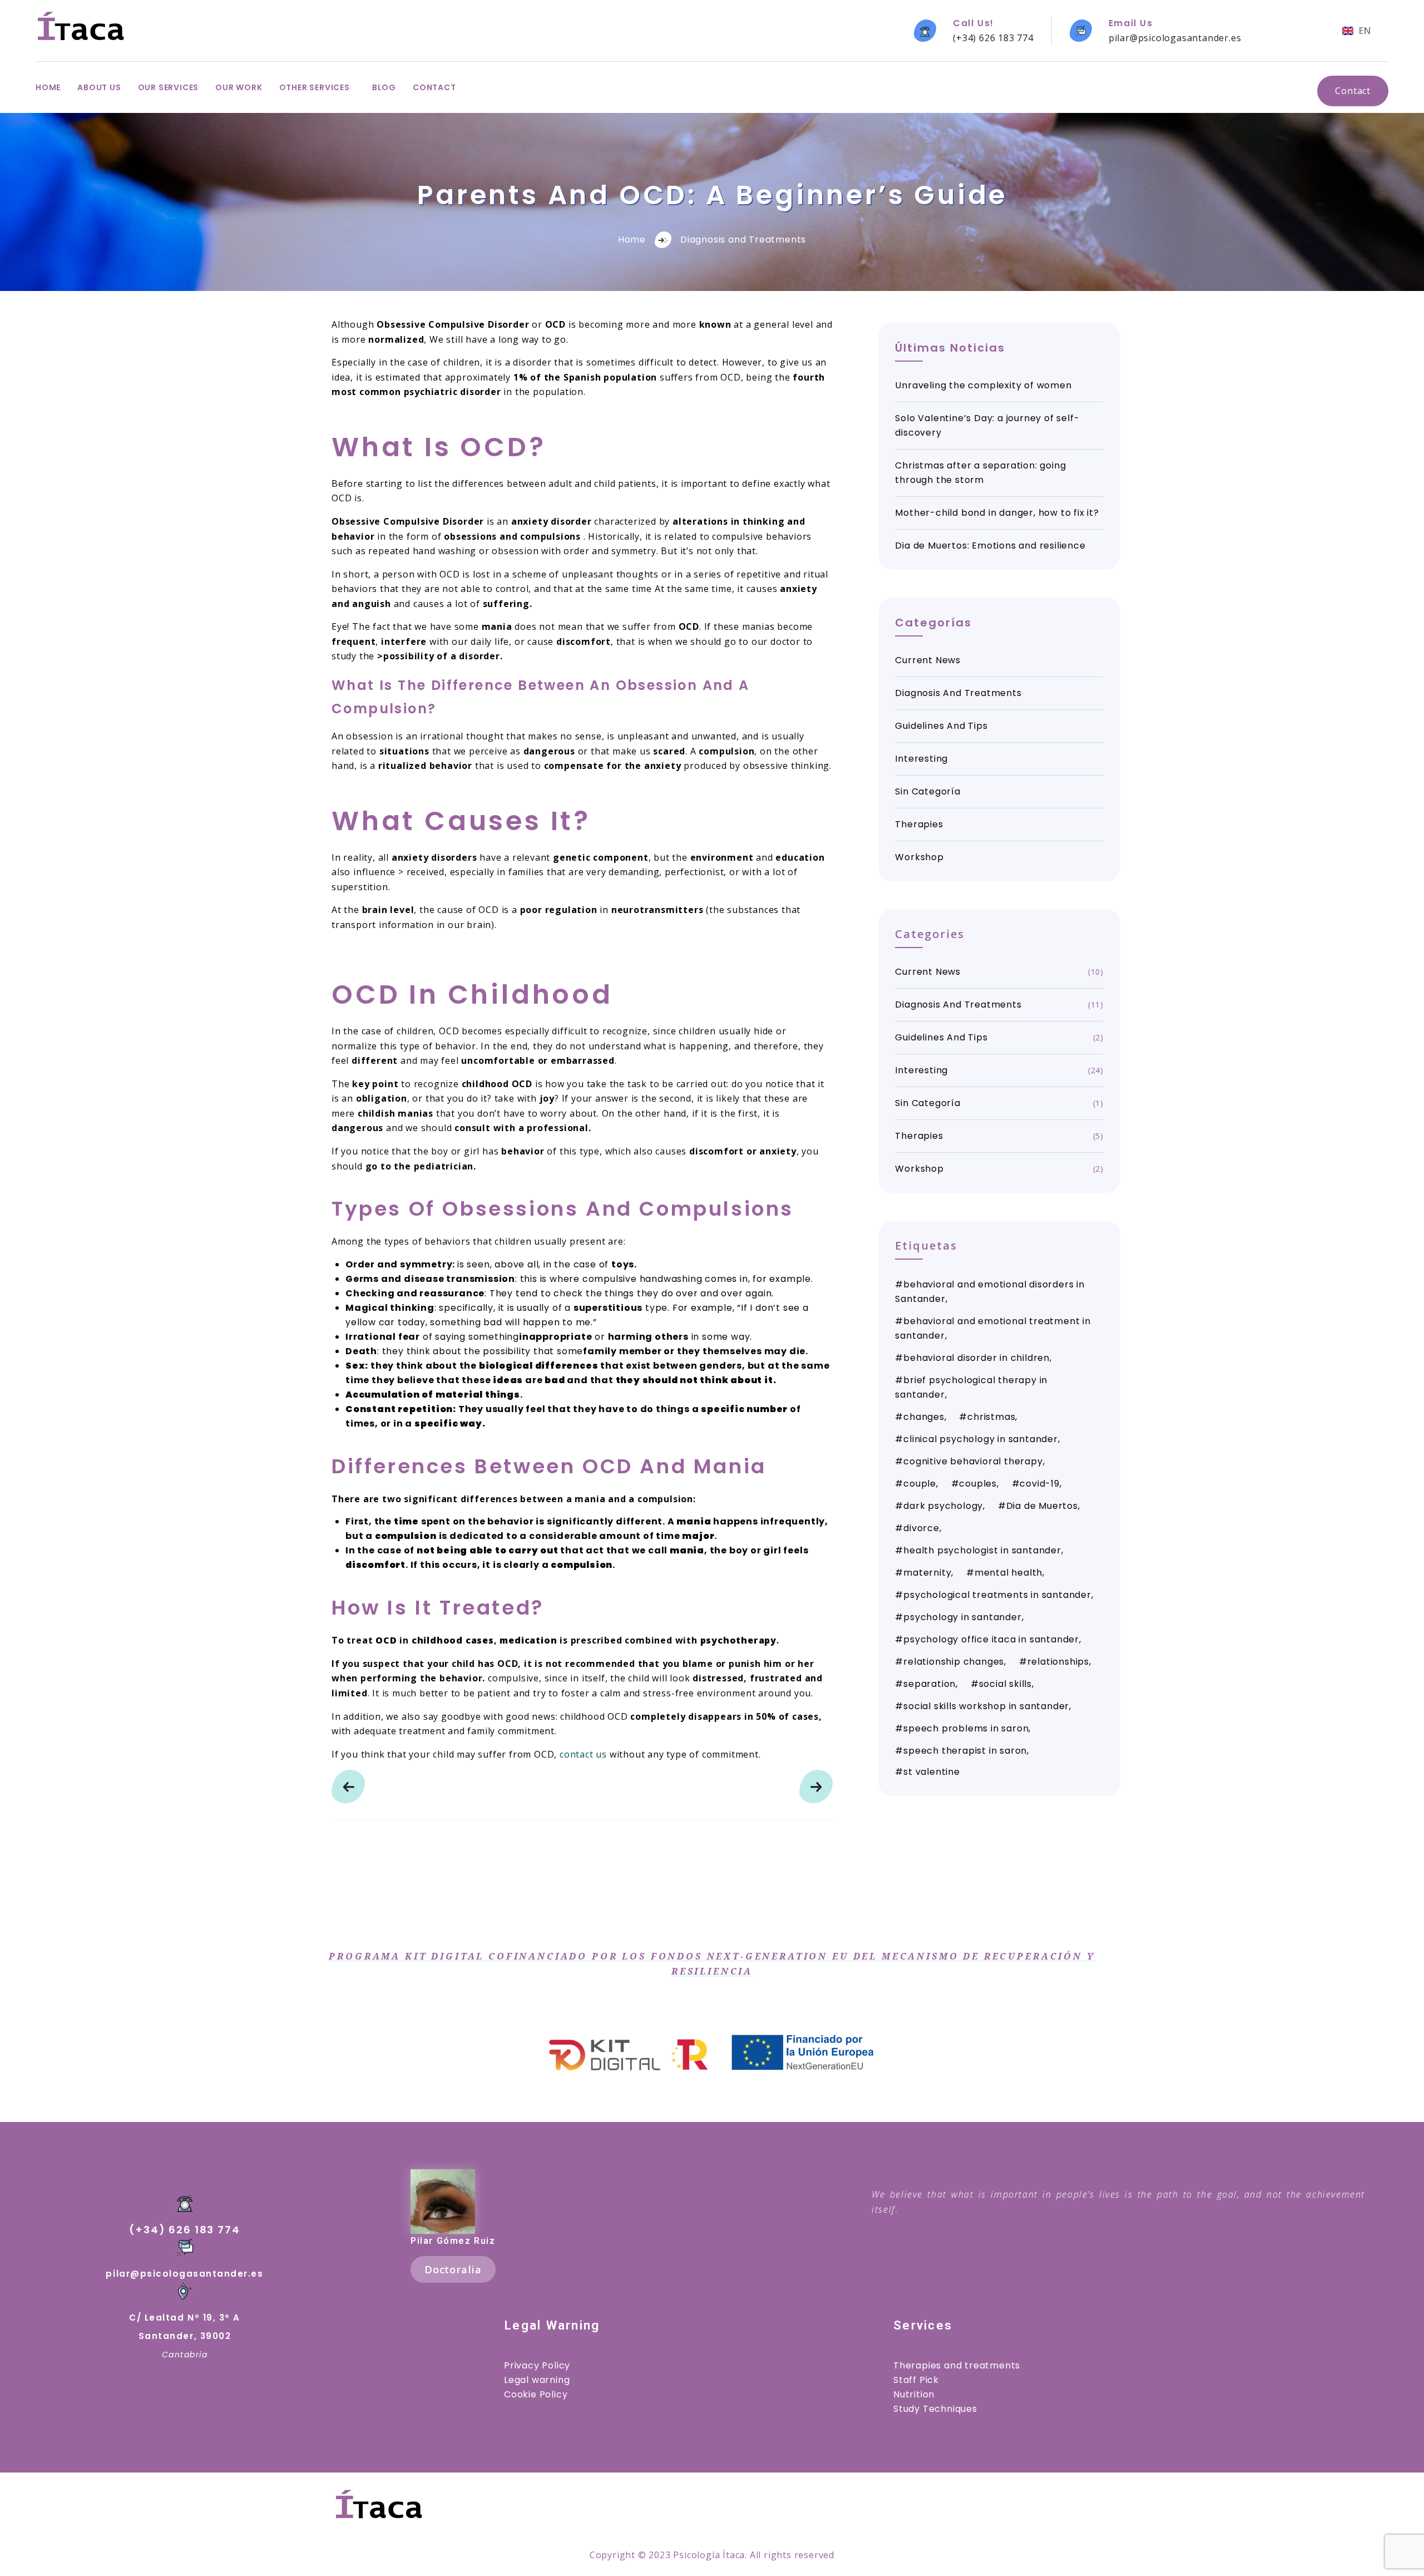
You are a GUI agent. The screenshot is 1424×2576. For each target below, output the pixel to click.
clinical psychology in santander (981, 1439)
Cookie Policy (536, 2394)
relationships (1058, 1662)
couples (978, 1484)
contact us (583, 1754)
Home (48, 87)
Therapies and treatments (957, 2365)
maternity (927, 1573)
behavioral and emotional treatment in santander (993, 1328)
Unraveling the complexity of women (983, 385)
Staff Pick (916, 2380)
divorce (921, 1528)
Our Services (169, 87)
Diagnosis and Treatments (743, 240)
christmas (991, 1417)
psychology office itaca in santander (991, 1639)
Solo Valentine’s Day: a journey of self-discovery (987, 425)
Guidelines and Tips (941, 726)
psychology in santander (962, 1617)
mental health (1008, 1573)
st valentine (931, 1772)
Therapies (919, 824)
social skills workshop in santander (986, 1706)
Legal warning (537, 2380)
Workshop (919, 857)
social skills (1005, 1684)
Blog (384, 87)
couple (920, 1484)
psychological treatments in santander (997, 1595)
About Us (99, 87)
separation (929, 1684)
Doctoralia (453, 2269)
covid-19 (1039, 1484)
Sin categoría (928, 791)
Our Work (239, 87)
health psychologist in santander (982, 1550)
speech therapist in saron (965, 1751)
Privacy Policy (537, 2365)
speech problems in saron (966, 1728)
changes (924, 1417)
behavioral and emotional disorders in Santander (990, 1292)
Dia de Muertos (1042, 1506)
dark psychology (943, 1506)
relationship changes (954, 1662)
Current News (928, 660)
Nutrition (914, 2394)
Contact (434, 87)
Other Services (315, 87)
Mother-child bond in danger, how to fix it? (997, 513)
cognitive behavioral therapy (973, 1461)
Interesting (921, 759)
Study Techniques (935, 2409)
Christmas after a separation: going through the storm (980, 473)
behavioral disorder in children (976, 1358)
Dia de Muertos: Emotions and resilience (990, 546)
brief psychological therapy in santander (971, 1387)
